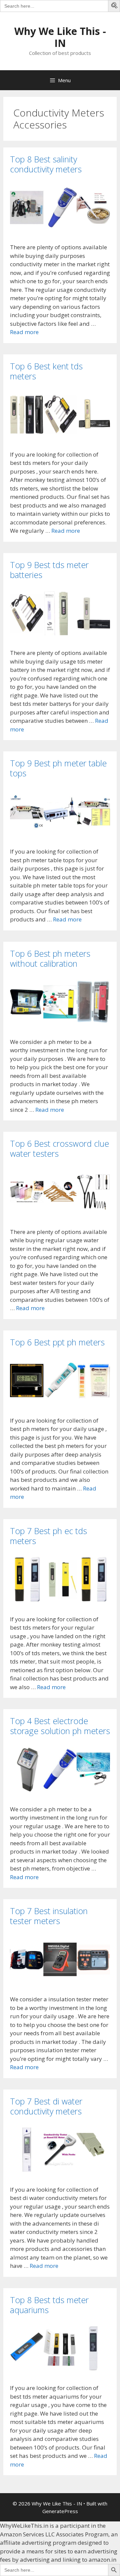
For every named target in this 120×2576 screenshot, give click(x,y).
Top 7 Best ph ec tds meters (48, 1536)
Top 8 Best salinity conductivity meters (46, 164)
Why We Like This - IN (60, 37)
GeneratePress (60, 2511)
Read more (24, 332)
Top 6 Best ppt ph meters (57, 1342)
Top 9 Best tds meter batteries (49, 570)
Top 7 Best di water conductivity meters (46, 2106)
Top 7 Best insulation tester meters (49, 1916)
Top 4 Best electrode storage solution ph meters (60, 1726)
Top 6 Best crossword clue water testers (59, 1148)
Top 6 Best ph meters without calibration (50, 958)
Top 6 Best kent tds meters (46, 371)
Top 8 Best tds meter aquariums (49, 2305)
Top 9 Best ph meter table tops (58, 768)
